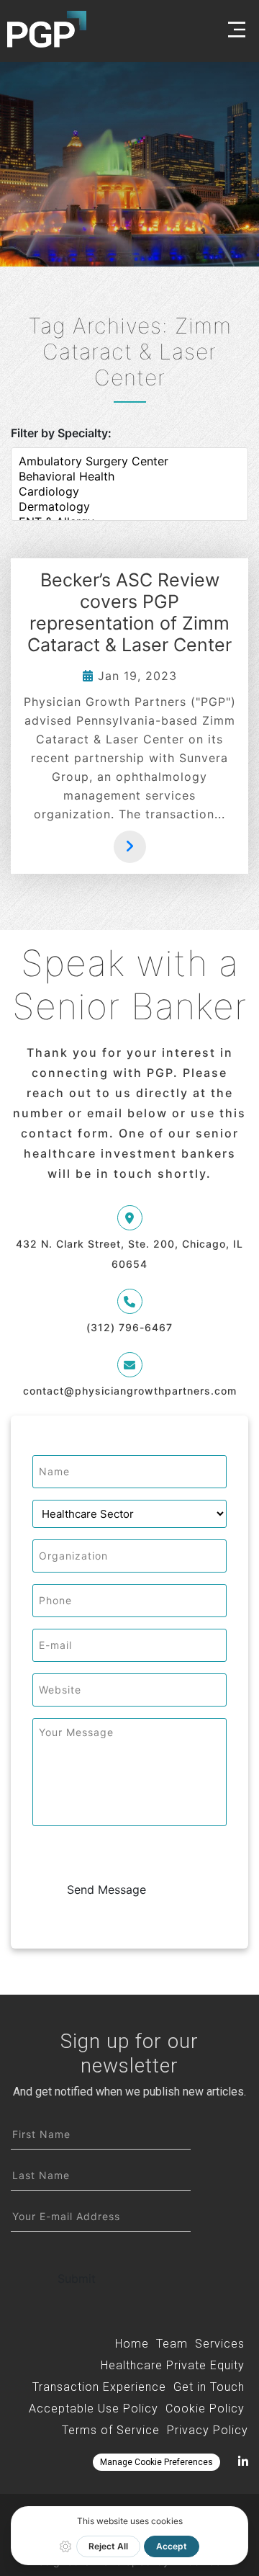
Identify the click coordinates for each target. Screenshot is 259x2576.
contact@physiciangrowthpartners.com (130, 1391)
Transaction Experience (99, 2387)
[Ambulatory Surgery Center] (129, 461)
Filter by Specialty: (61, 433)
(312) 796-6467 (129, 1327)
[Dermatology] (129, 507)
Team (172, 2344)
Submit (77, 2278)
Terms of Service (111, 2430)
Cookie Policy (205, 2409)
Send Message (106, 1889)
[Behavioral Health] (129, 477)
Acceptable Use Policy (94, 2409)
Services (220, 2344)
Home (132, 2344)
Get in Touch (209, 2387)
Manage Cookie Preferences (156, 2462)
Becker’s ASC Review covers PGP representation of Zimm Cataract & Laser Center (129, 612)
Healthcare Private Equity (173, 2365)
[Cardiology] (129, 492)
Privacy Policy (208, 2430)
